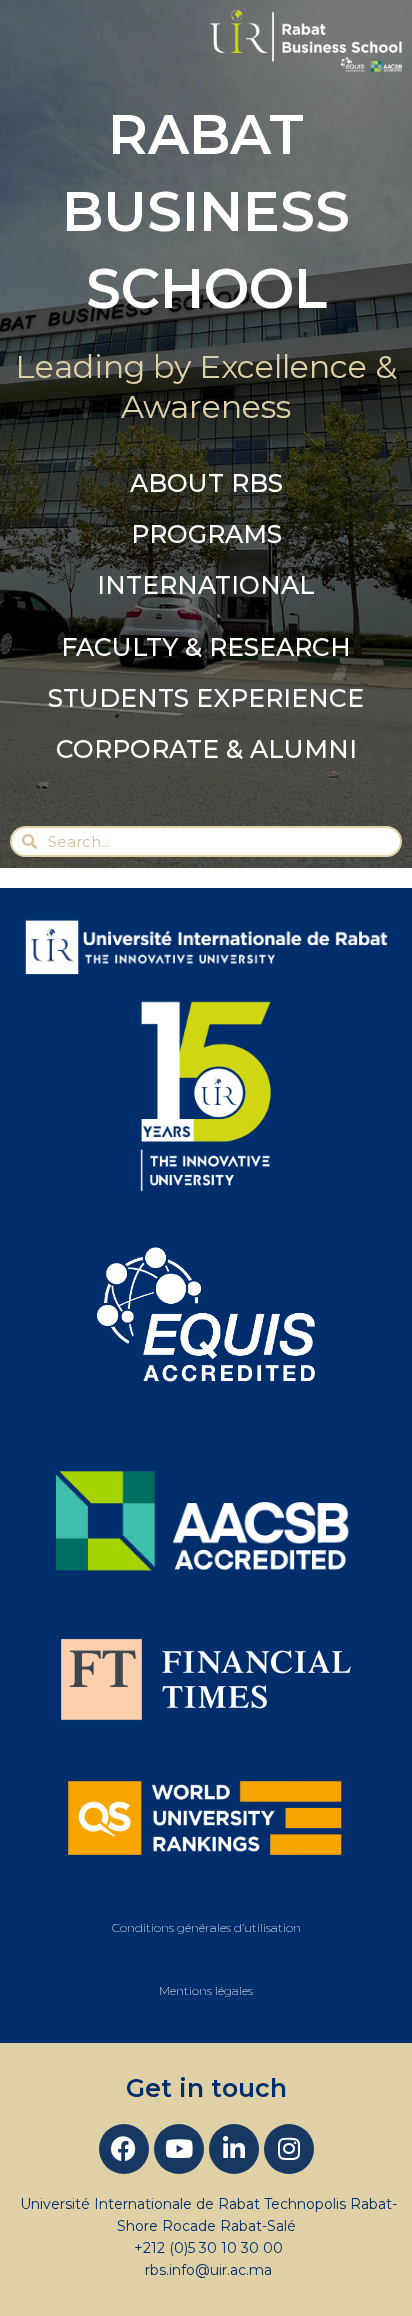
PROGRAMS (206, 534)
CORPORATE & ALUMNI (206, 749)
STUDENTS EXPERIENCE (206, 698)
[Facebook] (124, 2149)
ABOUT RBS (206, 483)
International (206, 585)
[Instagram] (289, 2149)
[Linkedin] (234, 2149)
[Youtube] (179, 2149)
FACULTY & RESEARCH (206, 647)
